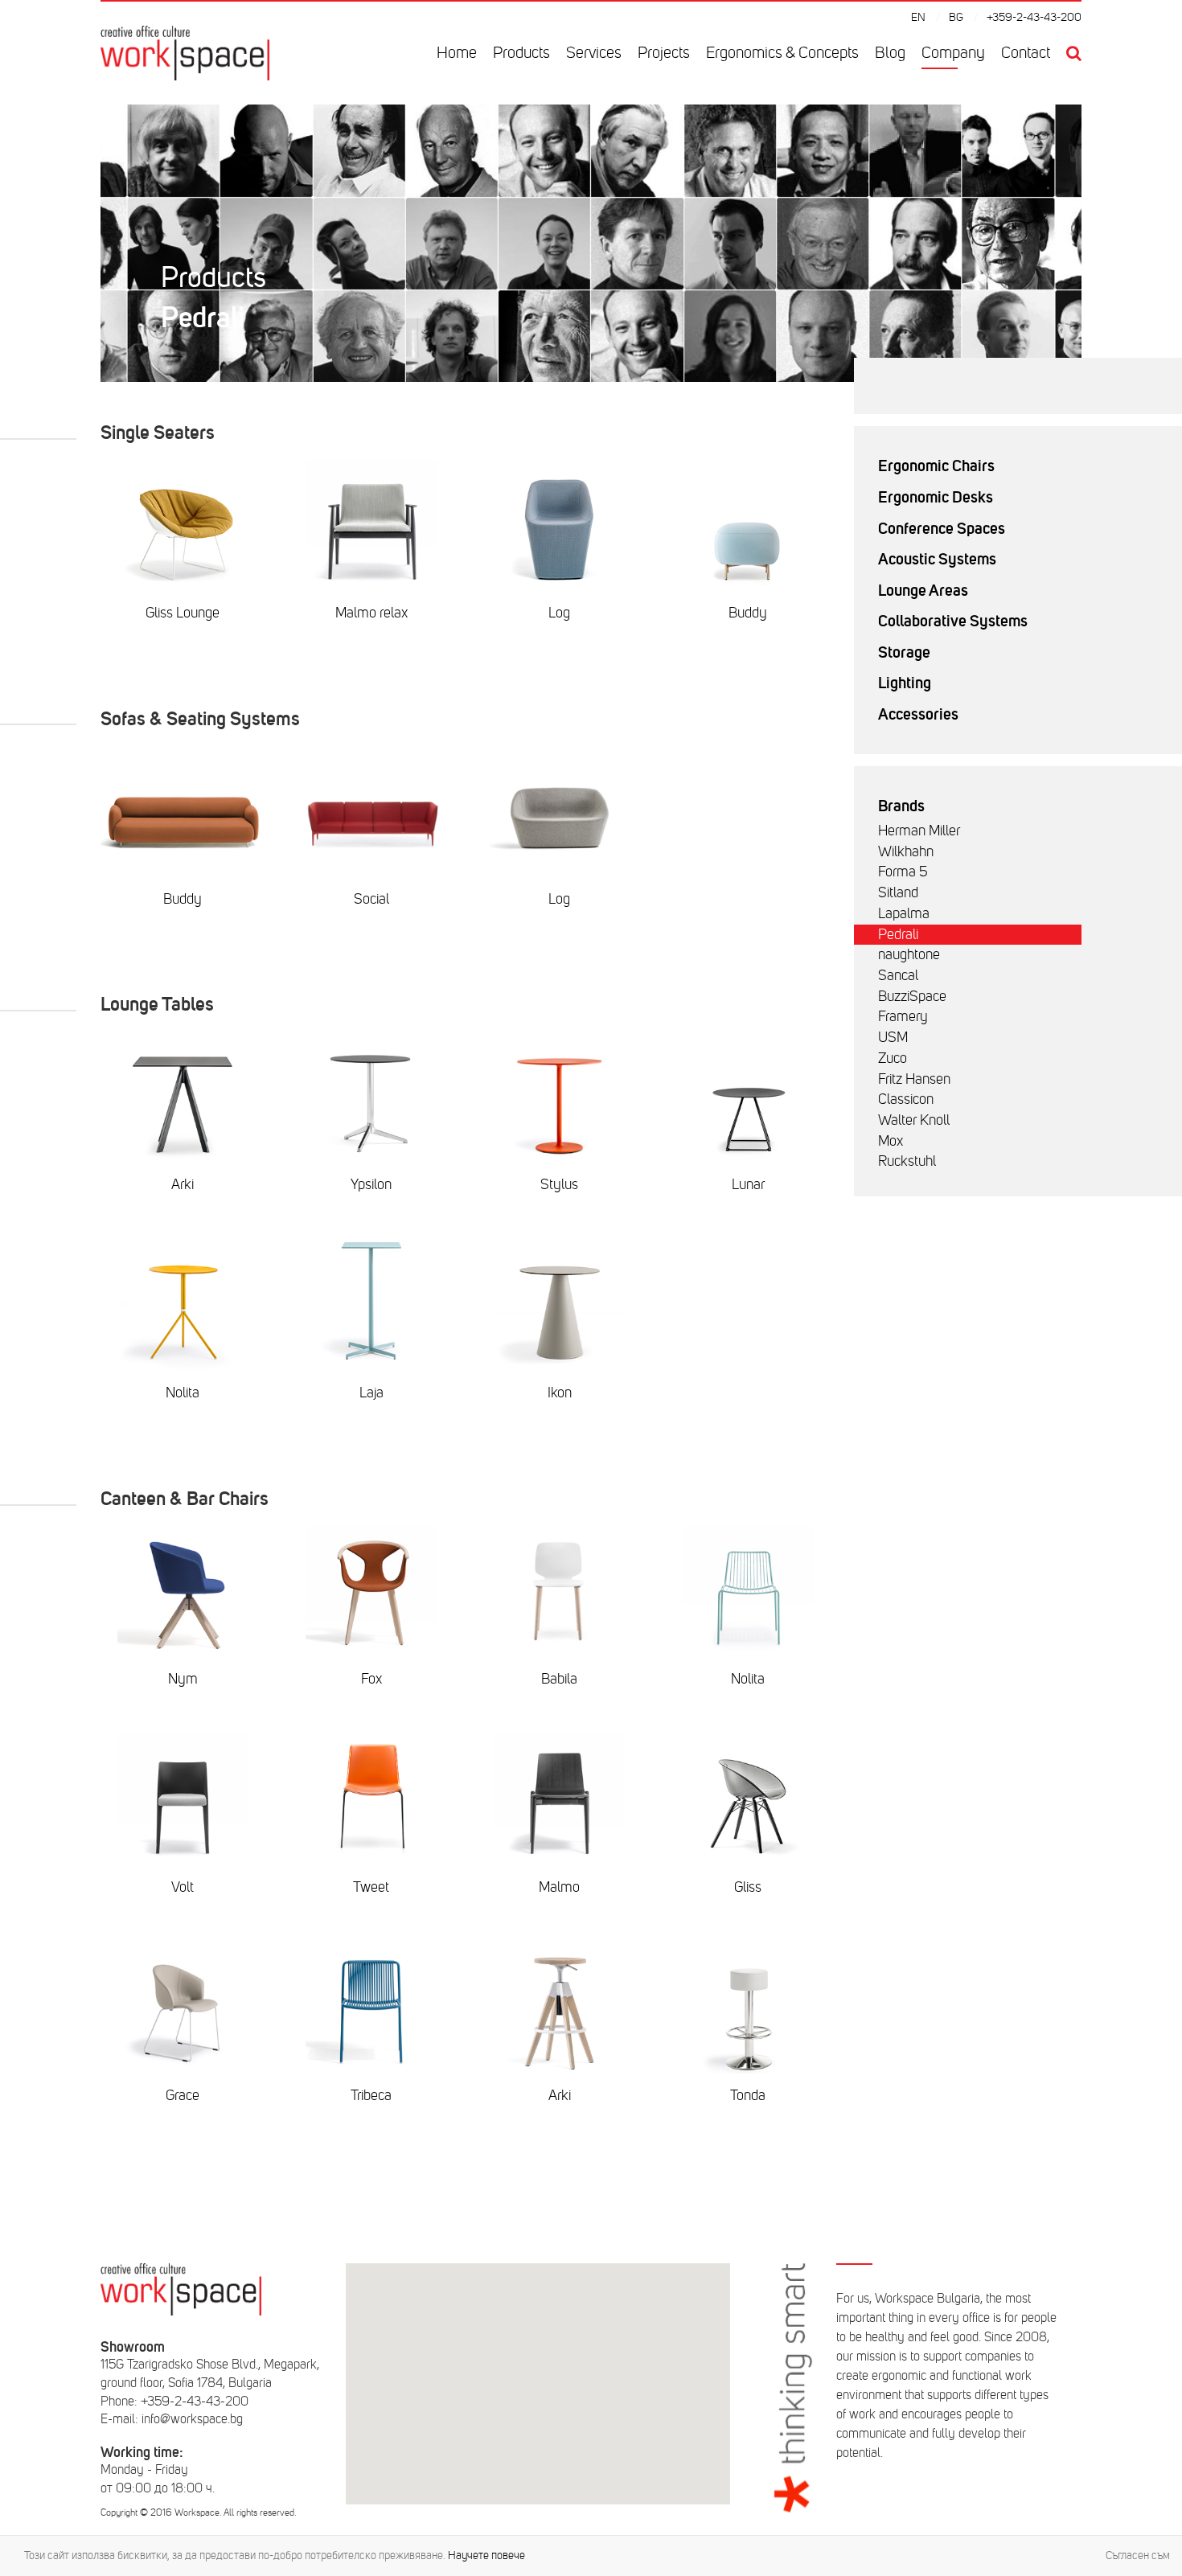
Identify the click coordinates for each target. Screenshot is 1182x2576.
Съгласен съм (1138, 2555)
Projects (664, 53)
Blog (890, 53)
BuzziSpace (912, 996)
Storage (904, 652)
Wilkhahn (906, 851)
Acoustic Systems (937, 559)
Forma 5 (903, 872)
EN (918, 17)
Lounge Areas (923, 590)
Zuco (893, 1058)
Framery (903, 1016)
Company (953, 53)
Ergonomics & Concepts (782, 53)
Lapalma (904, 913)
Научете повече (486, 2555)
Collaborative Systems (953, 621)
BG (956, 17)
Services (594, 53)
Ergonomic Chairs (936, 466)
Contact (1026, 53)
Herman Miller (919, 831)
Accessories (918, 714)
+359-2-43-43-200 (1034, 17)
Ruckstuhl (907, 1161)
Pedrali (898, 934)
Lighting (905, 683)
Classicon (906, 1099)
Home (457, 53)
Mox (891, 1141)
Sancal (898, 975)
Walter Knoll (914, 1120)
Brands (901, 806)
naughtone (909, 954)
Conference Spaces (942, 528)
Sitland (898, 892)
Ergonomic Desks (936, 497)
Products (521, 53)
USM (893, 1037)
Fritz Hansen (914, 1079)
